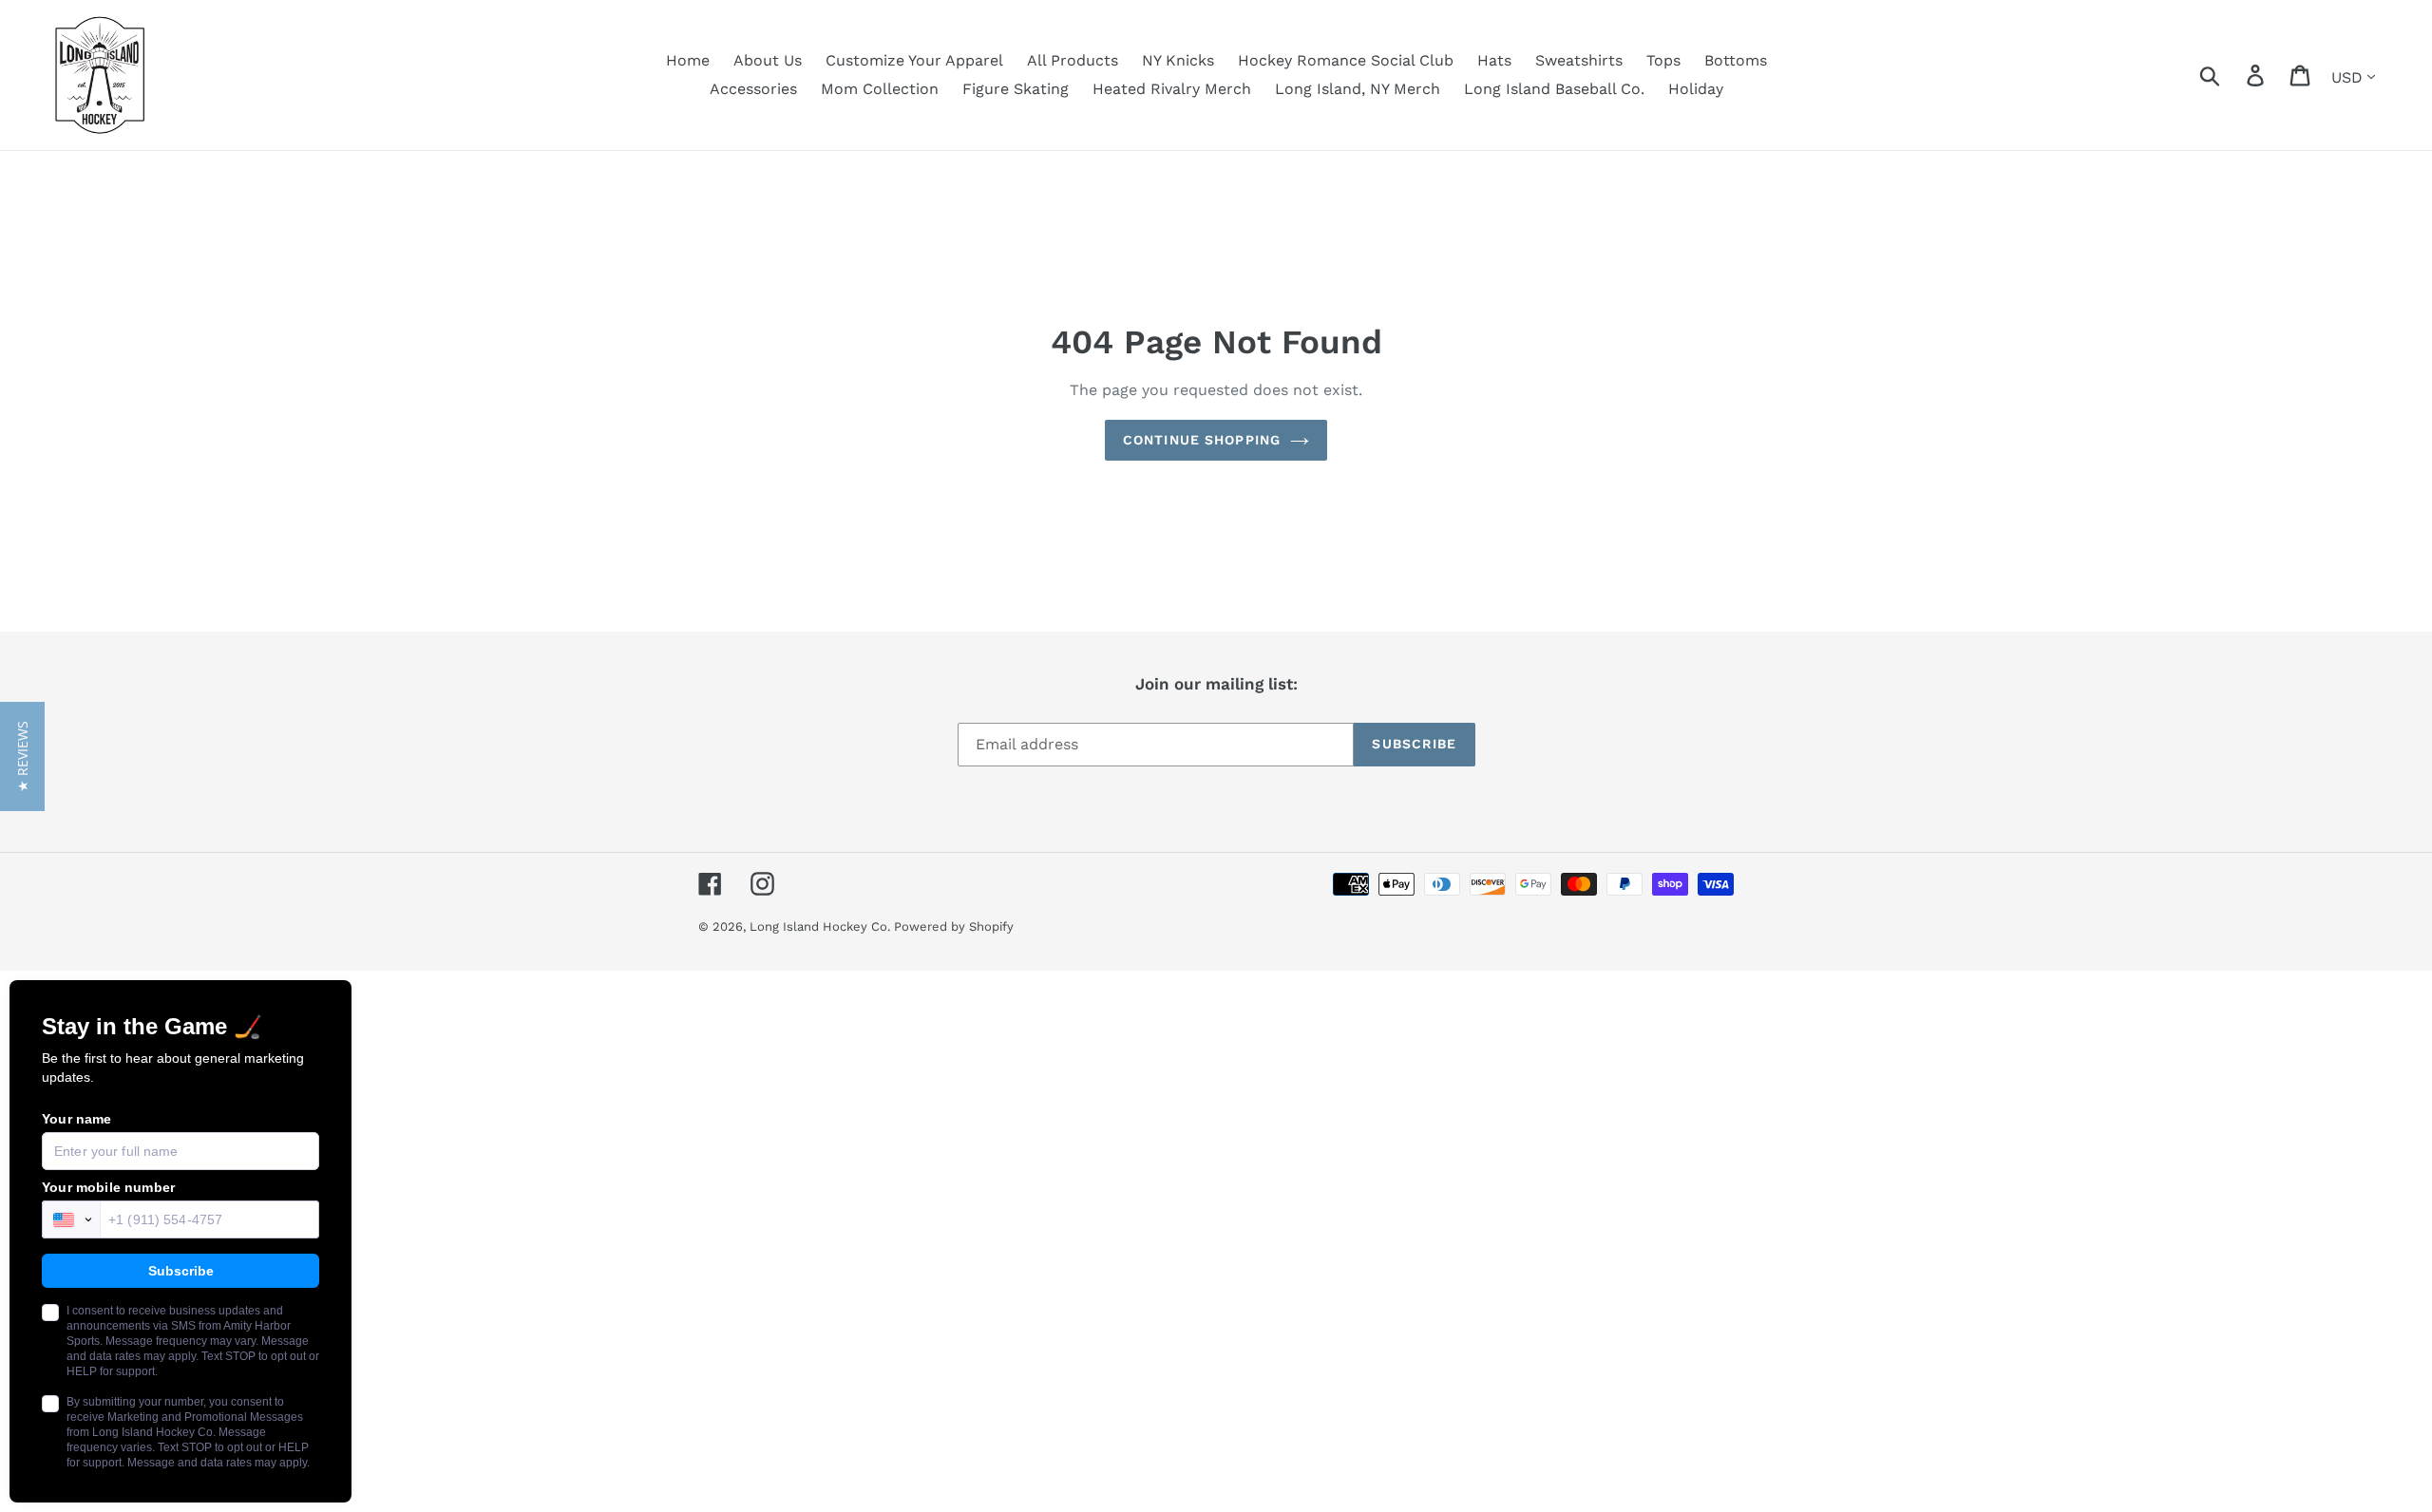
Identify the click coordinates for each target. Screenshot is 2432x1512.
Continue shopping (1202, 440)
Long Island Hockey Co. (822, 926)
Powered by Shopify (954, 926)
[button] (22, 756)
